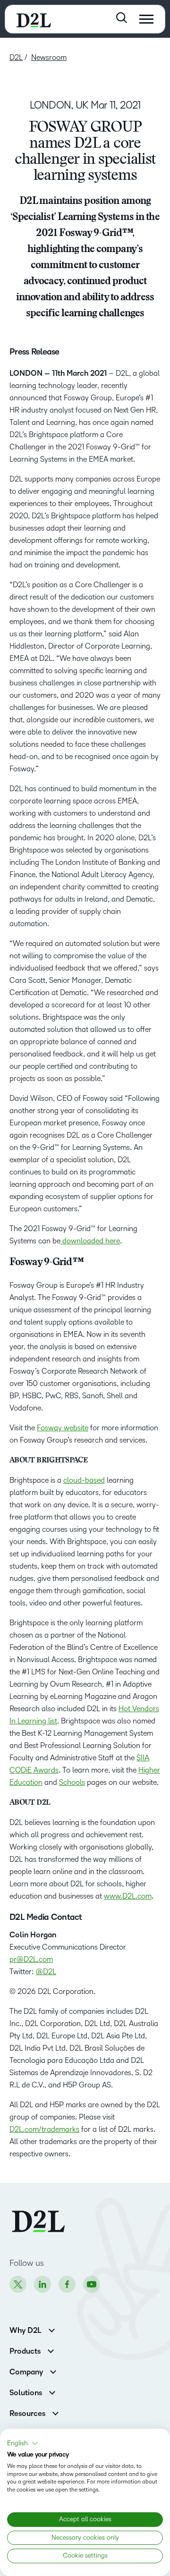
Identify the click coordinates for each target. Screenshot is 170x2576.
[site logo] (34, 19)
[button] (23, 2443)
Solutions (26, 2393)
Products (25, 2351)
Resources (27, 2414)
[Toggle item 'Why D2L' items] (52, 2329)
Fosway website (63, 1428)
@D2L (46, 1972)
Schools (72, 1782)
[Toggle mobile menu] (146, 19)
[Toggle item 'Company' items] (53, 2371)
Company (26, 2372)
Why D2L (25, 2331)
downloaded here (90, 1241)
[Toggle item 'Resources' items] (55, 2412)
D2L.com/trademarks (44, 2129)
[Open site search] (122, 18)
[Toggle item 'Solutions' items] (52, 2392)
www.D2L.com (128, 1896)
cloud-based (84, 1480)
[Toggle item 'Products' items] (51, 2350)
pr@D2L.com (31, 1959)
